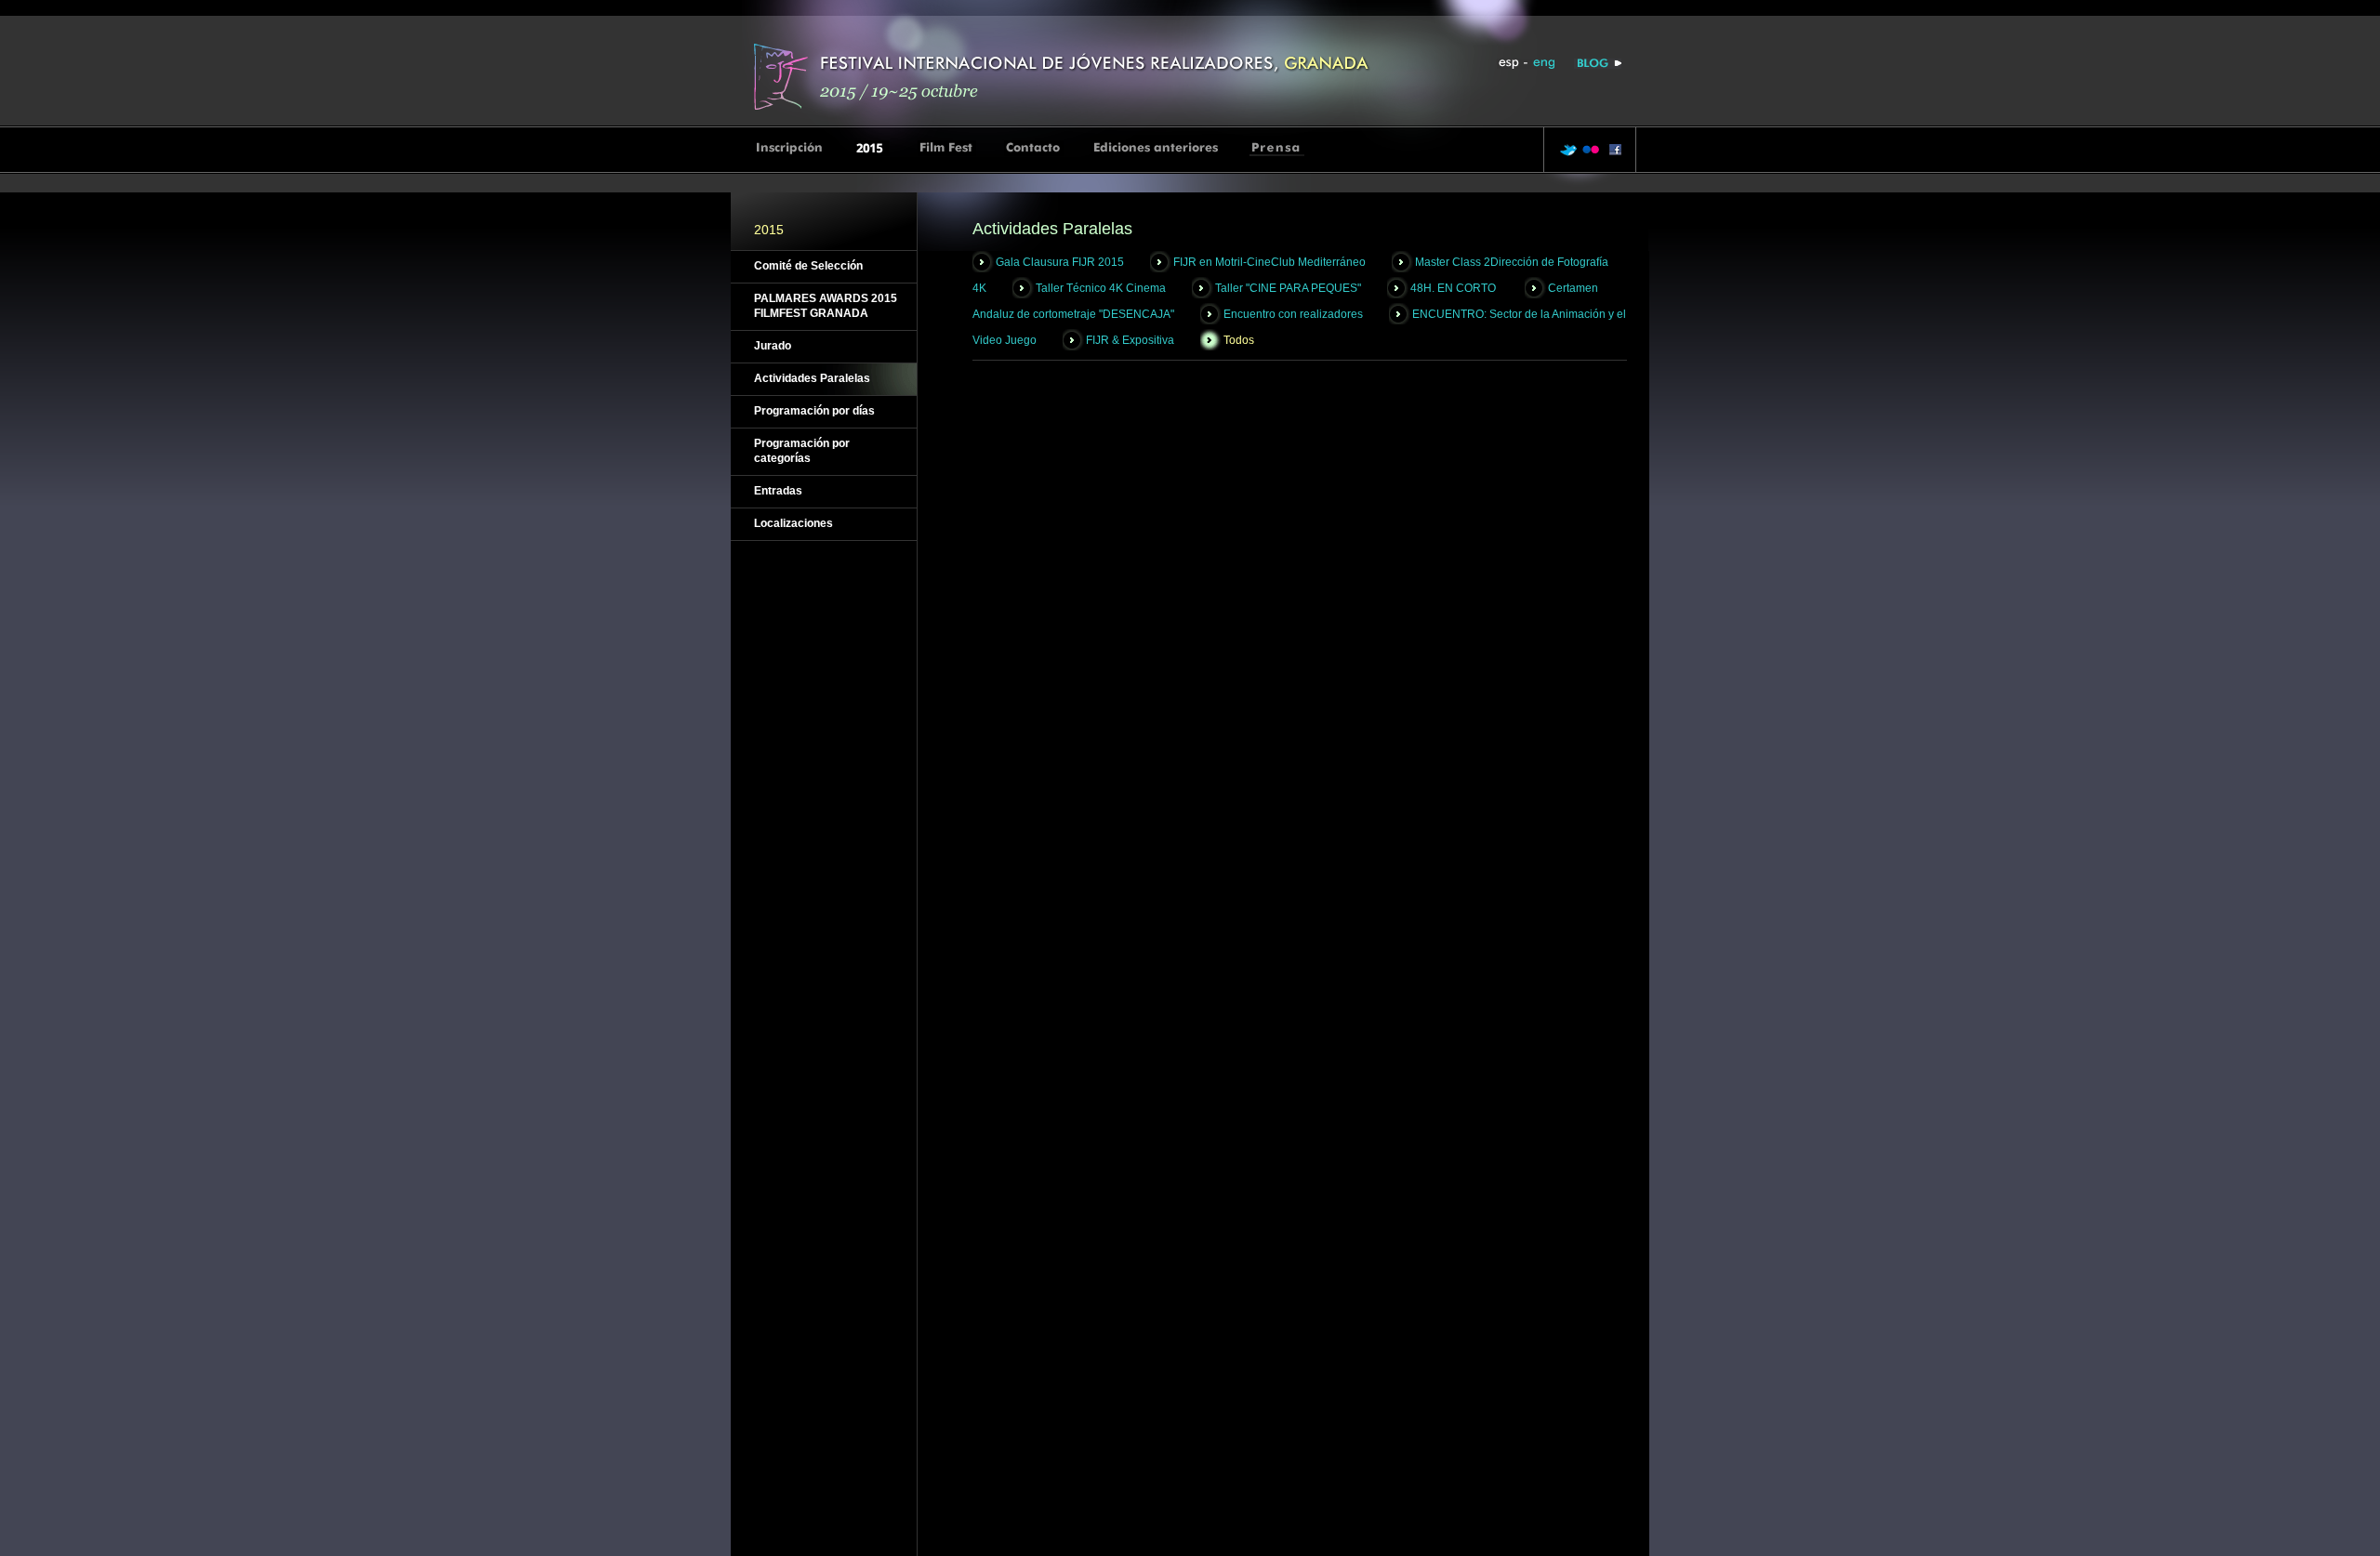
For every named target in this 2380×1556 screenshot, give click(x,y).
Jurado (773, 346)
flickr (1590, 150)
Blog (1598, 64)
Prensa (1277, 148)
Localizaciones (793, 523)
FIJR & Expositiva (1130, 340)
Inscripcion (790, 148)
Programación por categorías (802, 451)
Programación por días (814, 411)
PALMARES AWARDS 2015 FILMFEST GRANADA (826, 306)
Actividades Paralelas (812, 378)
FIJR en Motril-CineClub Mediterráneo (1269, 262)
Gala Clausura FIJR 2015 (1060, 262)
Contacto (1034, 148)
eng (1543, 64)
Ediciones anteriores (1157, 148)
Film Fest (947, 148)
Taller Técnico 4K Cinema (1101, 288)
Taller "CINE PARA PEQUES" (1288, 288)
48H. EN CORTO (1454, 288)
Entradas (778, 491)
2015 (872, 148)
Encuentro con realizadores (1293, 314)
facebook (1613, 150)
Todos (1239, 340)
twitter (1568, 150)
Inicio (1065, 75)
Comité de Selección (808, 266)
